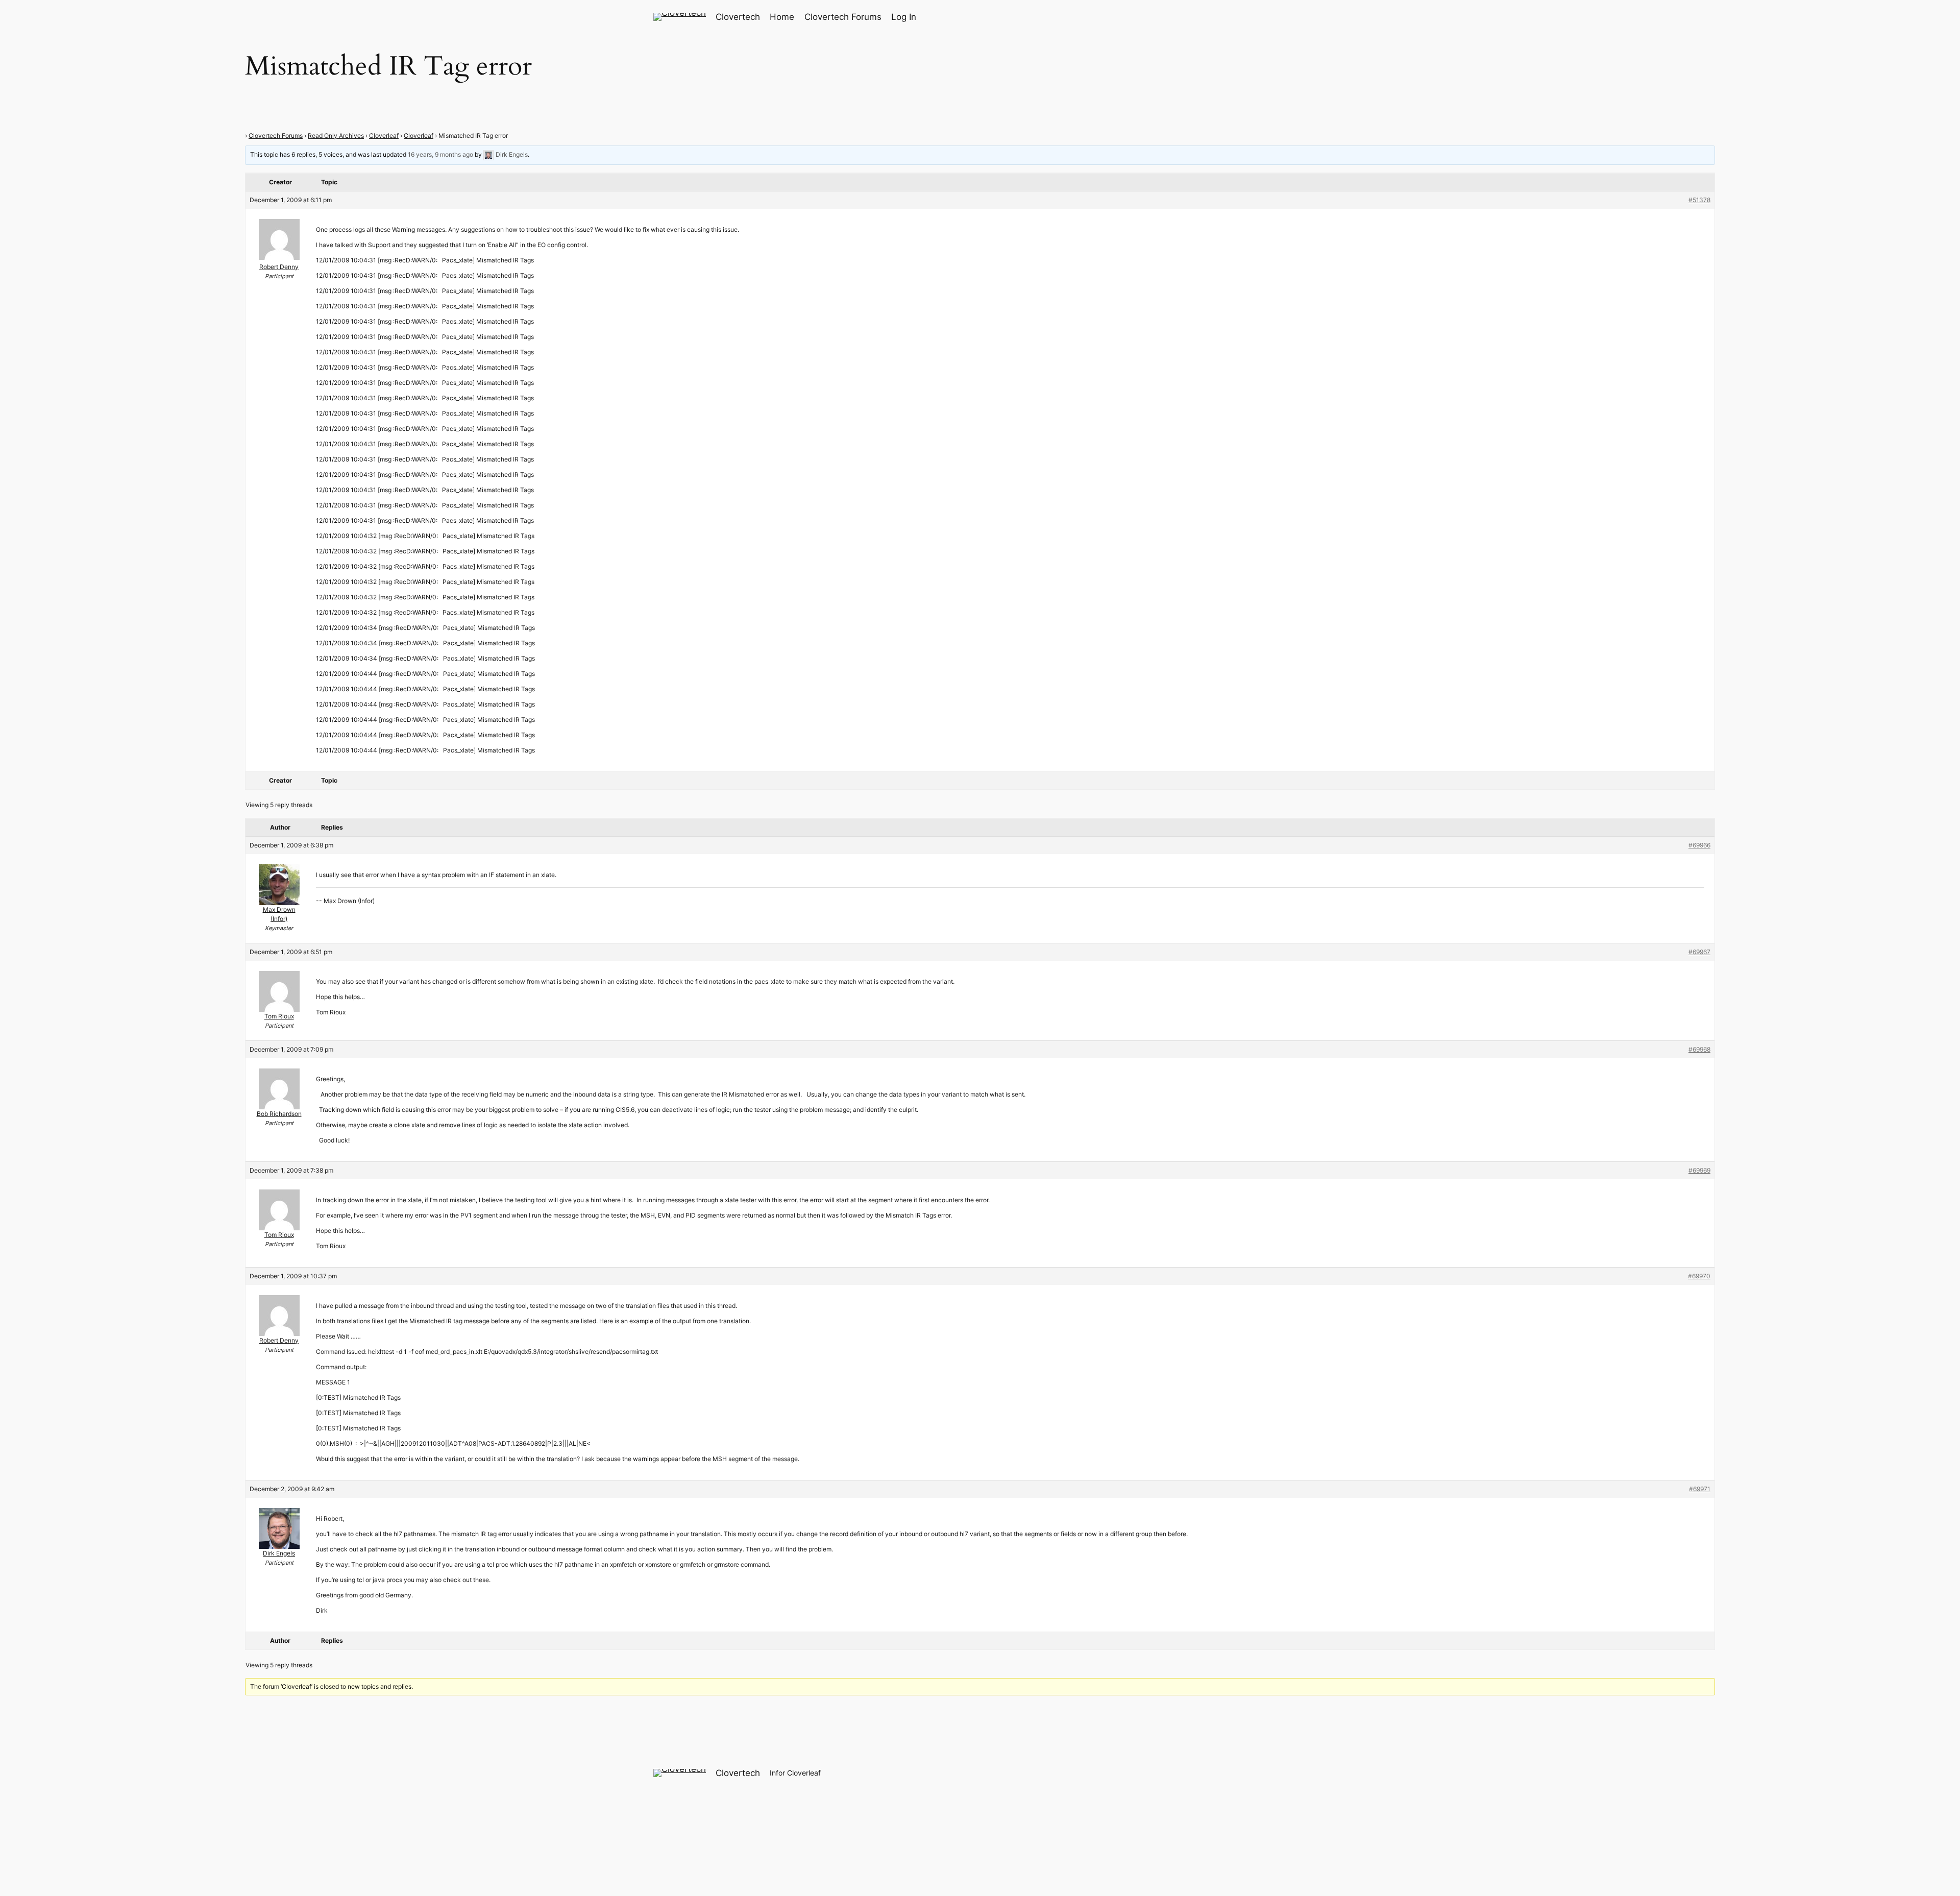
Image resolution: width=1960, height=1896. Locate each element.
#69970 (1699, 1276)
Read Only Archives (336, 136)
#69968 (1699, 1049)
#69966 (1699, 845)
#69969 (1699, 1170)
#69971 (1700, 1489)
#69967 (1699, 952)
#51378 (1699, 200)
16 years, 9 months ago (440, 154)
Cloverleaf (384, 136)
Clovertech (738, 17)
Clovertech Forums (276, 136)
